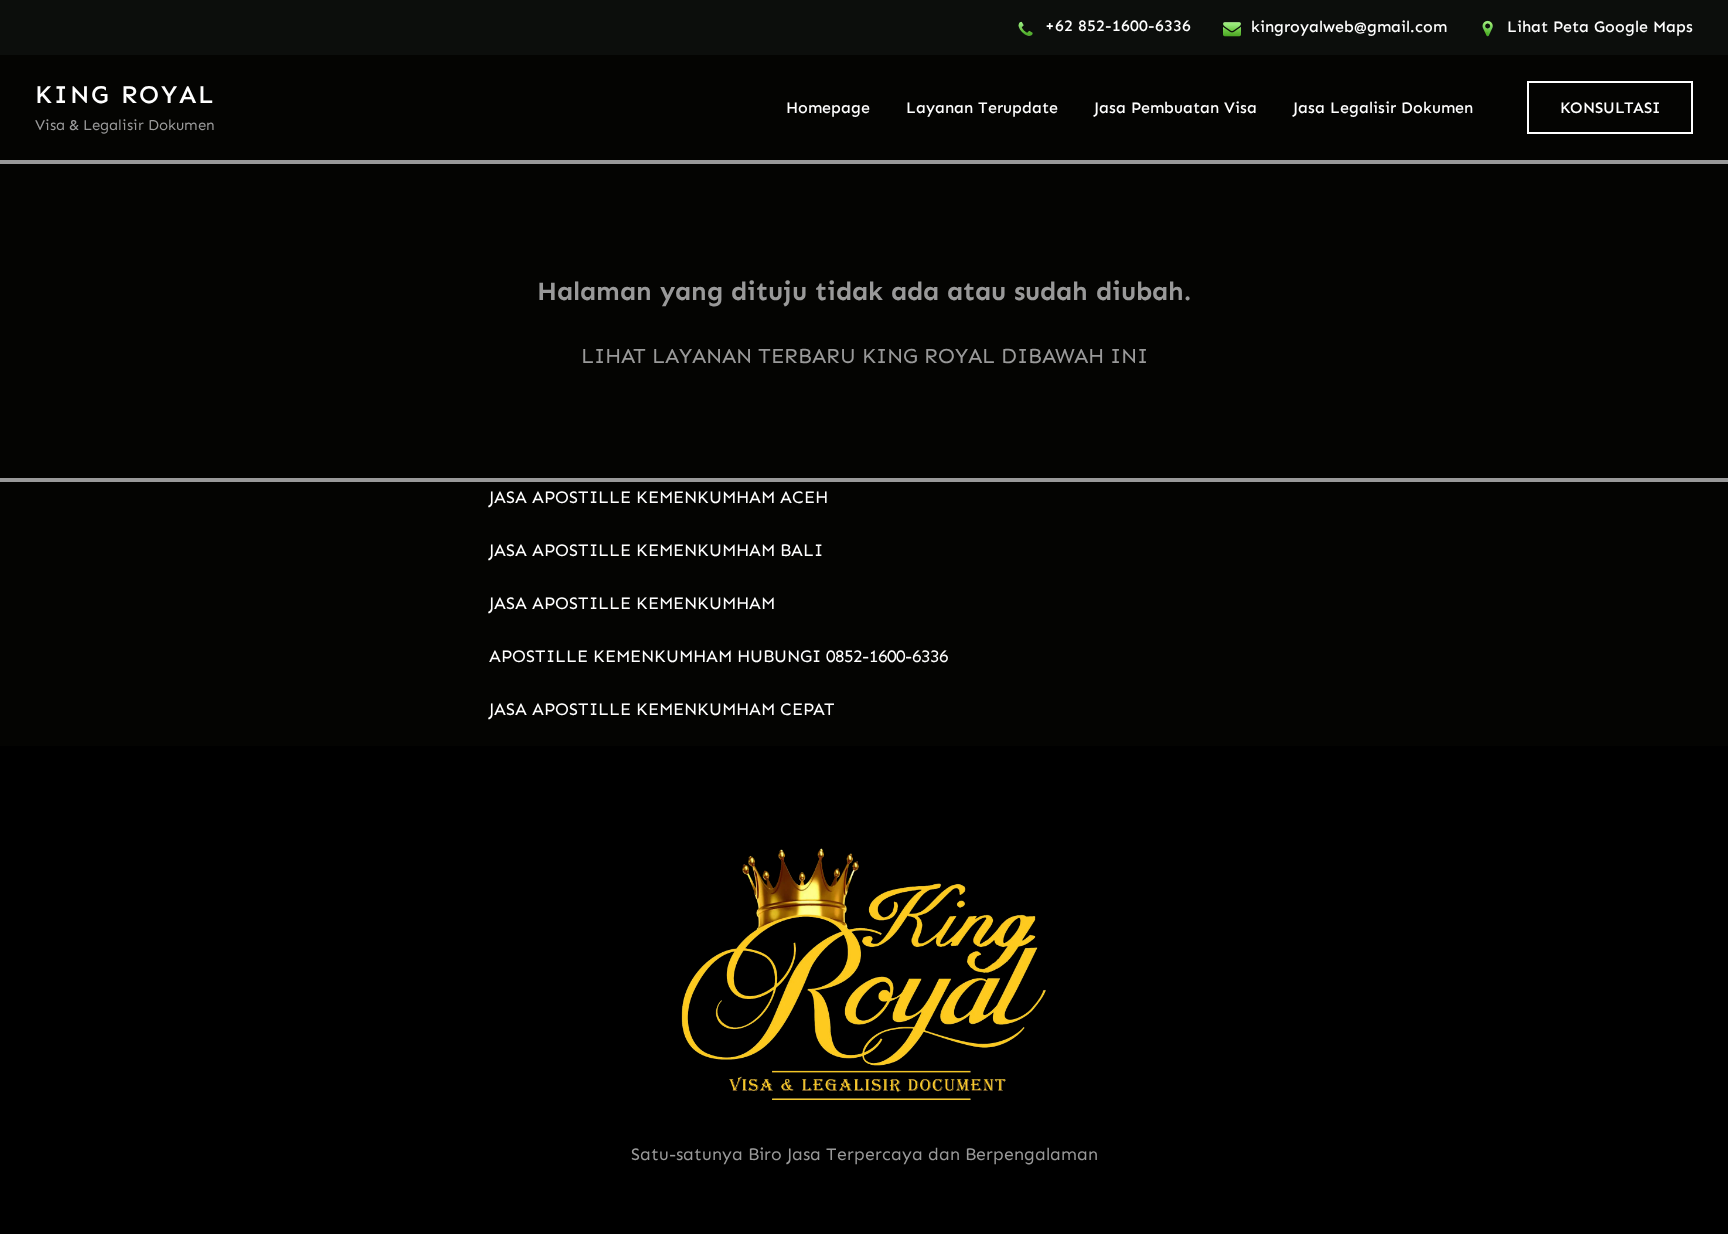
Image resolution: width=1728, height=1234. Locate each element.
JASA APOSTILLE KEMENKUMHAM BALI (656, 550)
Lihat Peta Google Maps (1600, 26)
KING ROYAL (125, 94)
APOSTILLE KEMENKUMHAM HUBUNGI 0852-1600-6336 (718, 656)
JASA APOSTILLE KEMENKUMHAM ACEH (658, 497)
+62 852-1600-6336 (1118, 25)
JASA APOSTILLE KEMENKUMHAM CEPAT (662, 709)
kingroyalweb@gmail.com (1349, 26)
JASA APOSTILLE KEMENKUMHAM (632, 603)
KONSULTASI (1610, 107)
